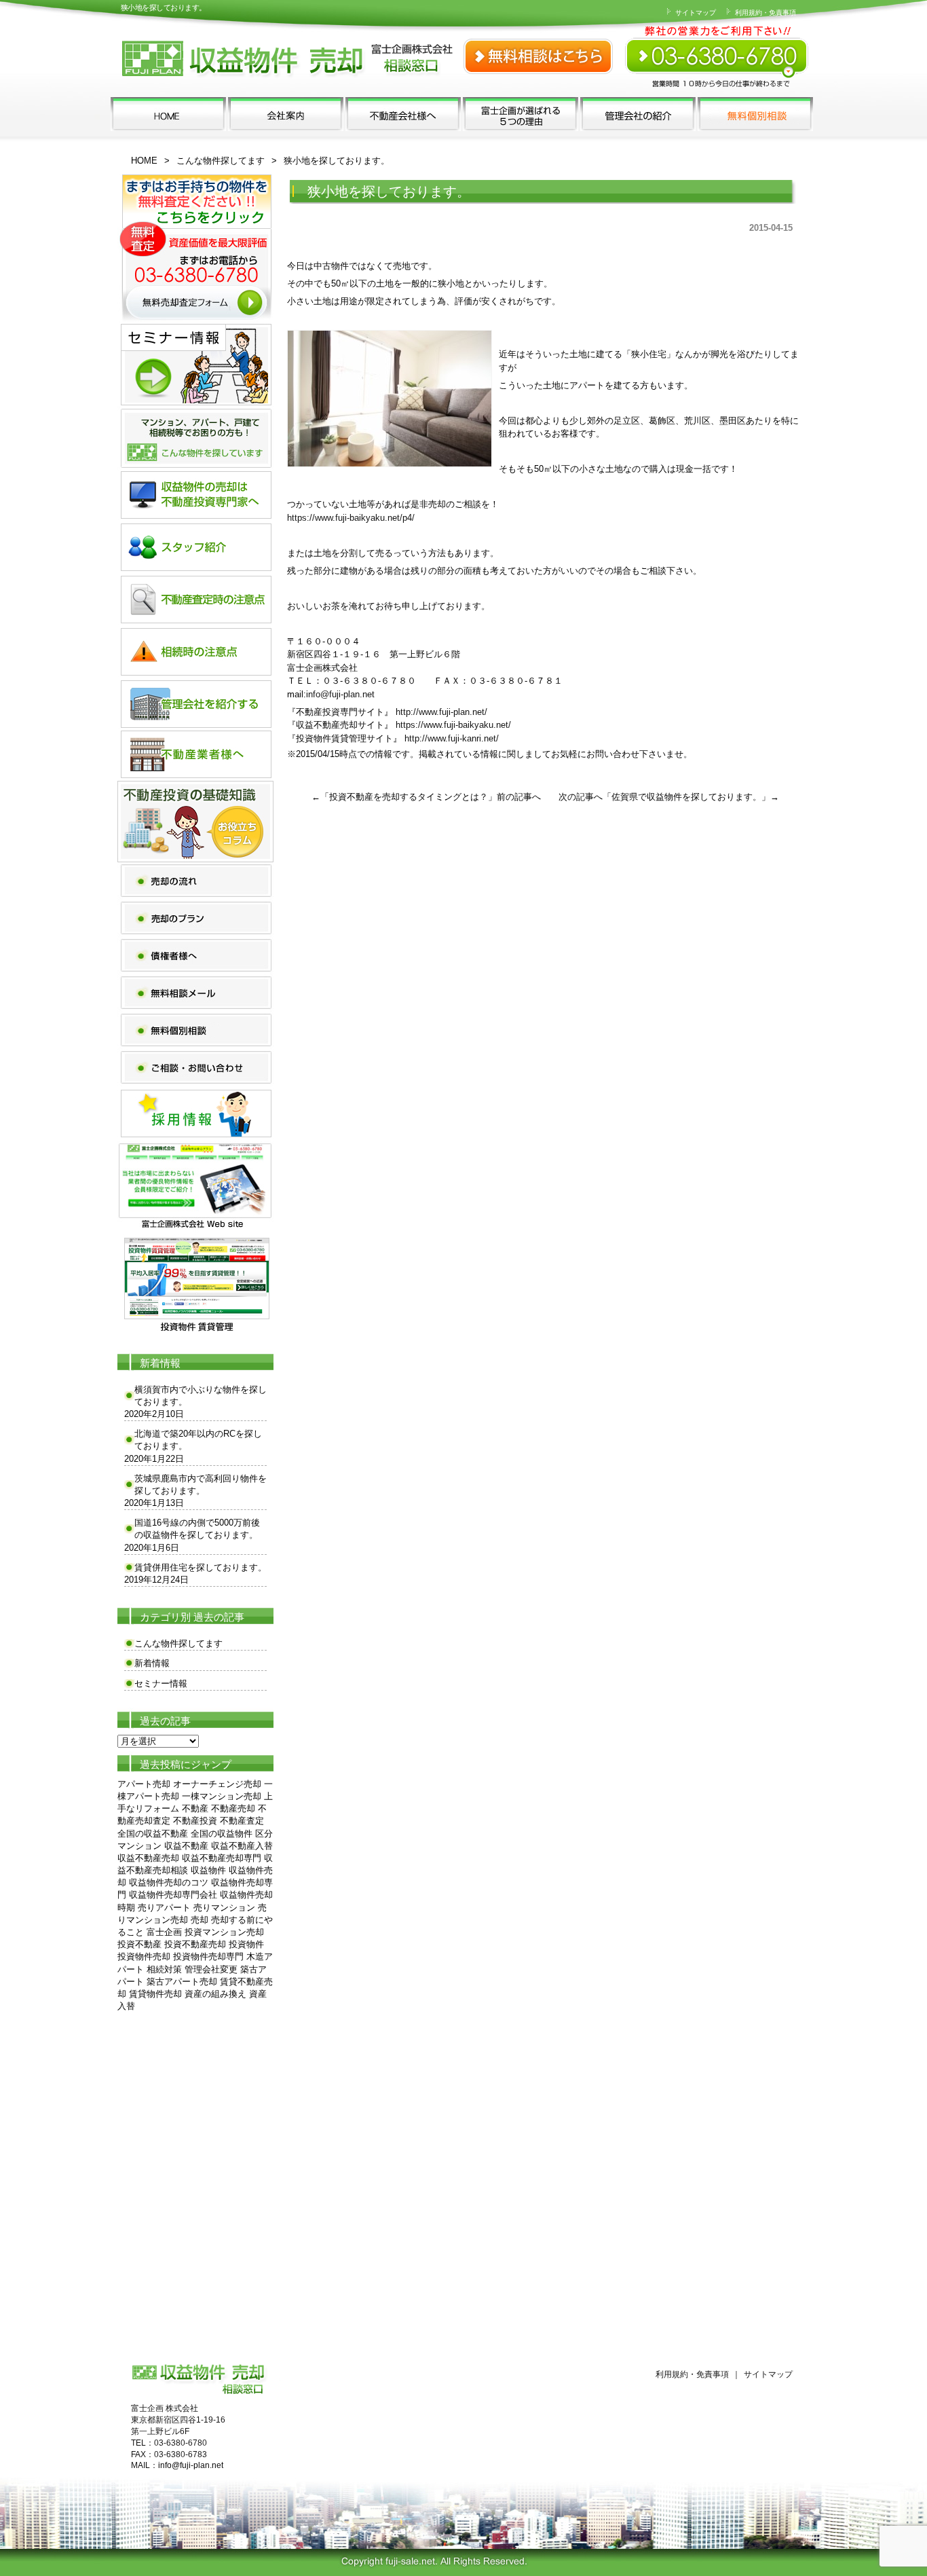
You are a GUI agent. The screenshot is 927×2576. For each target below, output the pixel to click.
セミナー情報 (161, 1683)
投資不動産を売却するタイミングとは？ (409, 797)
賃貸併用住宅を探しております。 (201, 1567)
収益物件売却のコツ (169, 1882)
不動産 (195, 1808)
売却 (200, 1920)
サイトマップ (695, 13)
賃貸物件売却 (155, 1994)
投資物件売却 (144, 1956)
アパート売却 (144, 1784)
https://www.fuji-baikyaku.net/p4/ (351, 518)
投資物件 (246, 1944)
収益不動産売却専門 (222, 1858)
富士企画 (164, 1932)
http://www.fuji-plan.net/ (441, 712)
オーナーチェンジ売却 (217, 1784)
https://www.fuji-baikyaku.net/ (453, 725)
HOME (144, 161)
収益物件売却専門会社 (173, 1895)
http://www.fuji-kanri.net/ (452, 738)
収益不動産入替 (242, 1846)
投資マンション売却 (224, 1932)
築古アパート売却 (182, 1982)
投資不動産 (139, 1944)
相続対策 (164, 1969)
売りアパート (164, 1908)
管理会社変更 (211, 1969)
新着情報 (152, 1663)
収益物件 (208, 1870)
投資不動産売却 (195, 1944)
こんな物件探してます (221, 161)
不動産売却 (233, 1808)
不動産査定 (242, 1821)
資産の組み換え (215, 1994)
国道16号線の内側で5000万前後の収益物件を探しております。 (197, 1529)
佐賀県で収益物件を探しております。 (686, 797)
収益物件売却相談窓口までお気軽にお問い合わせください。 (718, 48)
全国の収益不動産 (153, 1834)
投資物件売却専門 (208, 1956)
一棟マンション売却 (222, 1796)
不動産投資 (195, 1821)
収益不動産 (186, 1846)
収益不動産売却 (148, 1858)
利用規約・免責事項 (764, 13)
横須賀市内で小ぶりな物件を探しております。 (201, 1396)
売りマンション (224, 1908)
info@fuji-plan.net (340, 694)
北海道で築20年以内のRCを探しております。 (198, 1440)
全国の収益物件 (222, 1834)
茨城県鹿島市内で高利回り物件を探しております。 (201, 1485)
